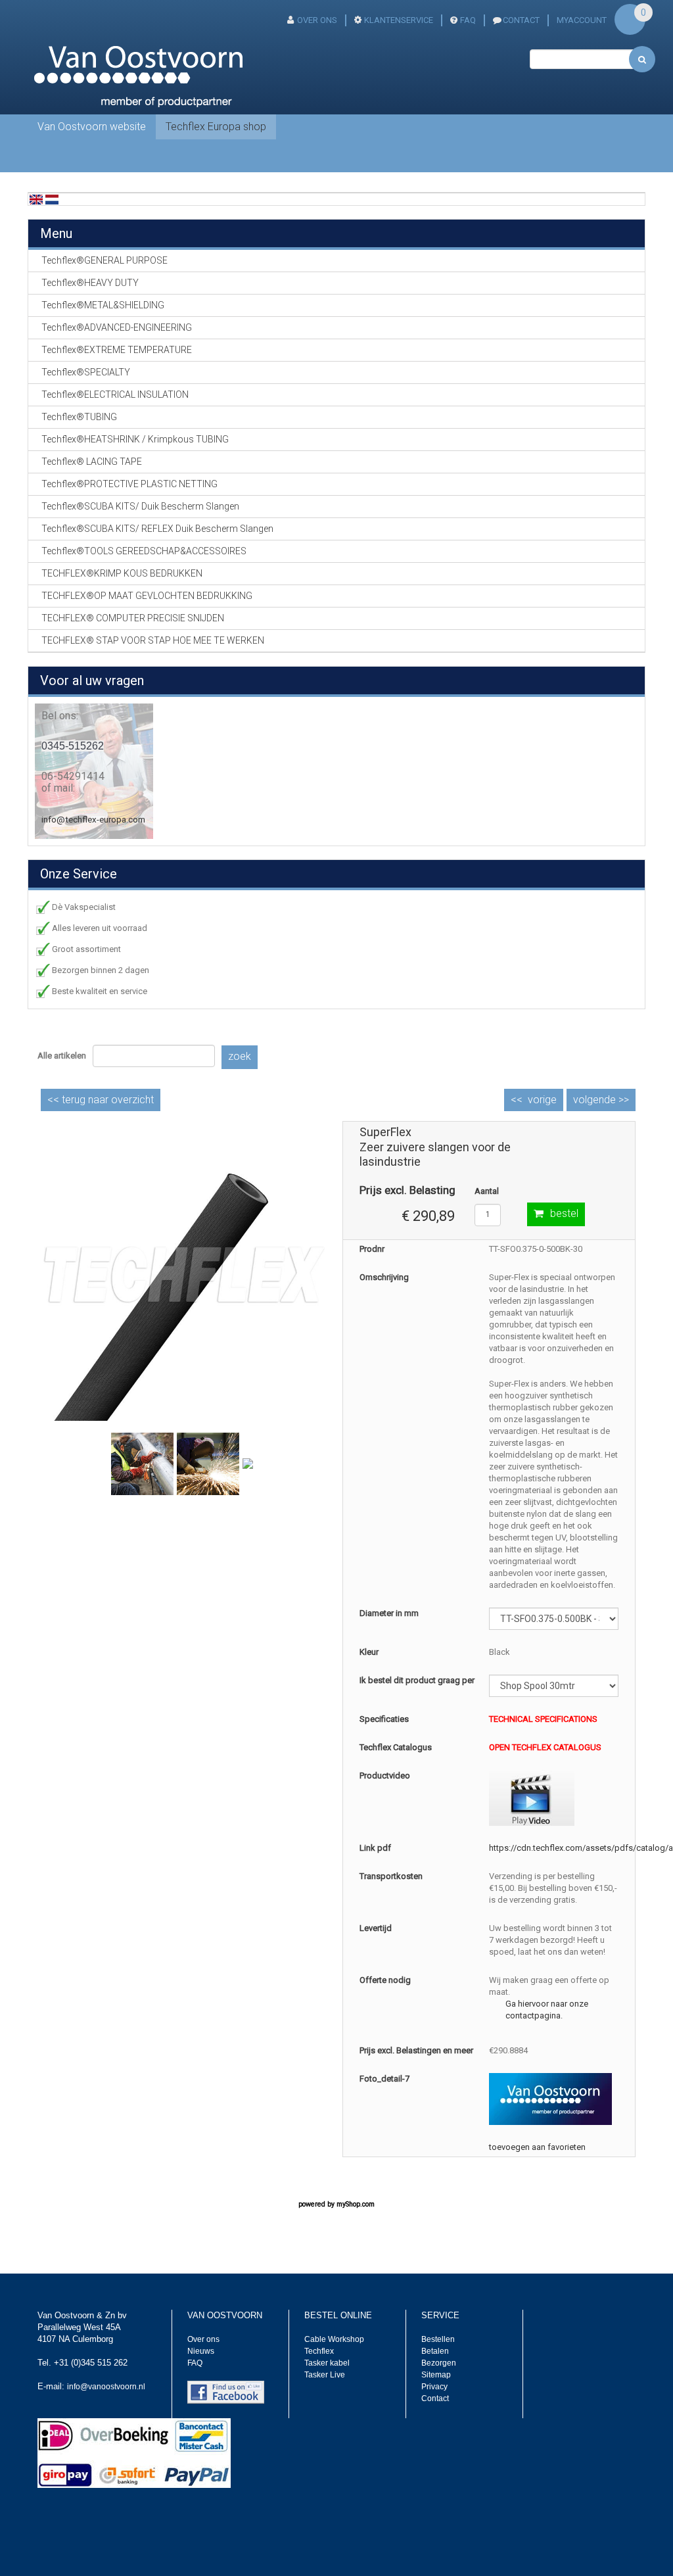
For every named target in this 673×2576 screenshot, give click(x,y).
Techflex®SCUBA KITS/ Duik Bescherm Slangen (140, 506)
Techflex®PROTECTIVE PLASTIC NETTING (129, 484)
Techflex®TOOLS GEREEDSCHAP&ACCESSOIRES (144, 551)
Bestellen (438, 2339)
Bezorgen (439, 2363)
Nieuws (201, 2351)
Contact (435, 2398)
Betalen (435, 2351)
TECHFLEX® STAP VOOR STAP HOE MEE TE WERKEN (153, 640)
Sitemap (436, 2375)
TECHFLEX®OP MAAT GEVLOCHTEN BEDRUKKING (147, 596)
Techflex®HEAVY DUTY (90, 283)
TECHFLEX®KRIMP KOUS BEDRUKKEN (122, 573)
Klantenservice (399, 20)
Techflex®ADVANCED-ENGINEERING (117, 327)
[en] (36, 199)
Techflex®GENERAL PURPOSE (104, 260)
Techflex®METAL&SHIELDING (103, 305)
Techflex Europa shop (216, 127)
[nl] (52, 199)
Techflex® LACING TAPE (92, 462)
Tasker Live (325, 2375)
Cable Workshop (334, 2339)
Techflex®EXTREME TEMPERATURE (117, 350)
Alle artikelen (62, 1056)
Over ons (317, 20)
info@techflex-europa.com (93, 820)
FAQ (468, 20)
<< (101, 1100)
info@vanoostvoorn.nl (106, 2387)
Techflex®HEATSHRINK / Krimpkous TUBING (135, 439)
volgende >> (601, 1100)
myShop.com (356, 2204)
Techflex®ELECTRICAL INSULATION (115, 394)
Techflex (319, 2351)
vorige (542, 1100)
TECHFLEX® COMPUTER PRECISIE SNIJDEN (133, 618)
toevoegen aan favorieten (537, 2147)
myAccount (582, 20)
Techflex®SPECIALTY (86, 372)
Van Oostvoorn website (92, 127)
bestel (564, 1213)
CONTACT (521, 20)
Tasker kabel (327, 2363)
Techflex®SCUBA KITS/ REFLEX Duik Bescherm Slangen (157, 529)
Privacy (434, 2387)
